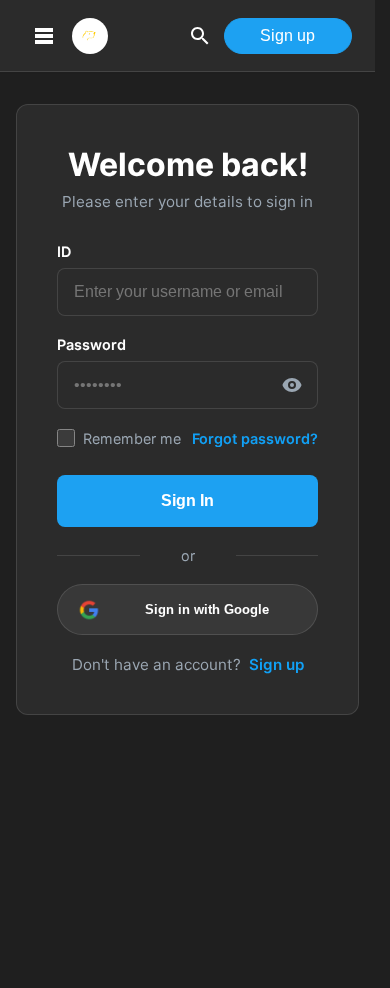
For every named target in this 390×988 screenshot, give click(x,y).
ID (64, 251)
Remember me (132, 438)
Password (91, 344)
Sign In (187, 500)
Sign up (287, 35)
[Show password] (292, 385)
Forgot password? (255, 438)
